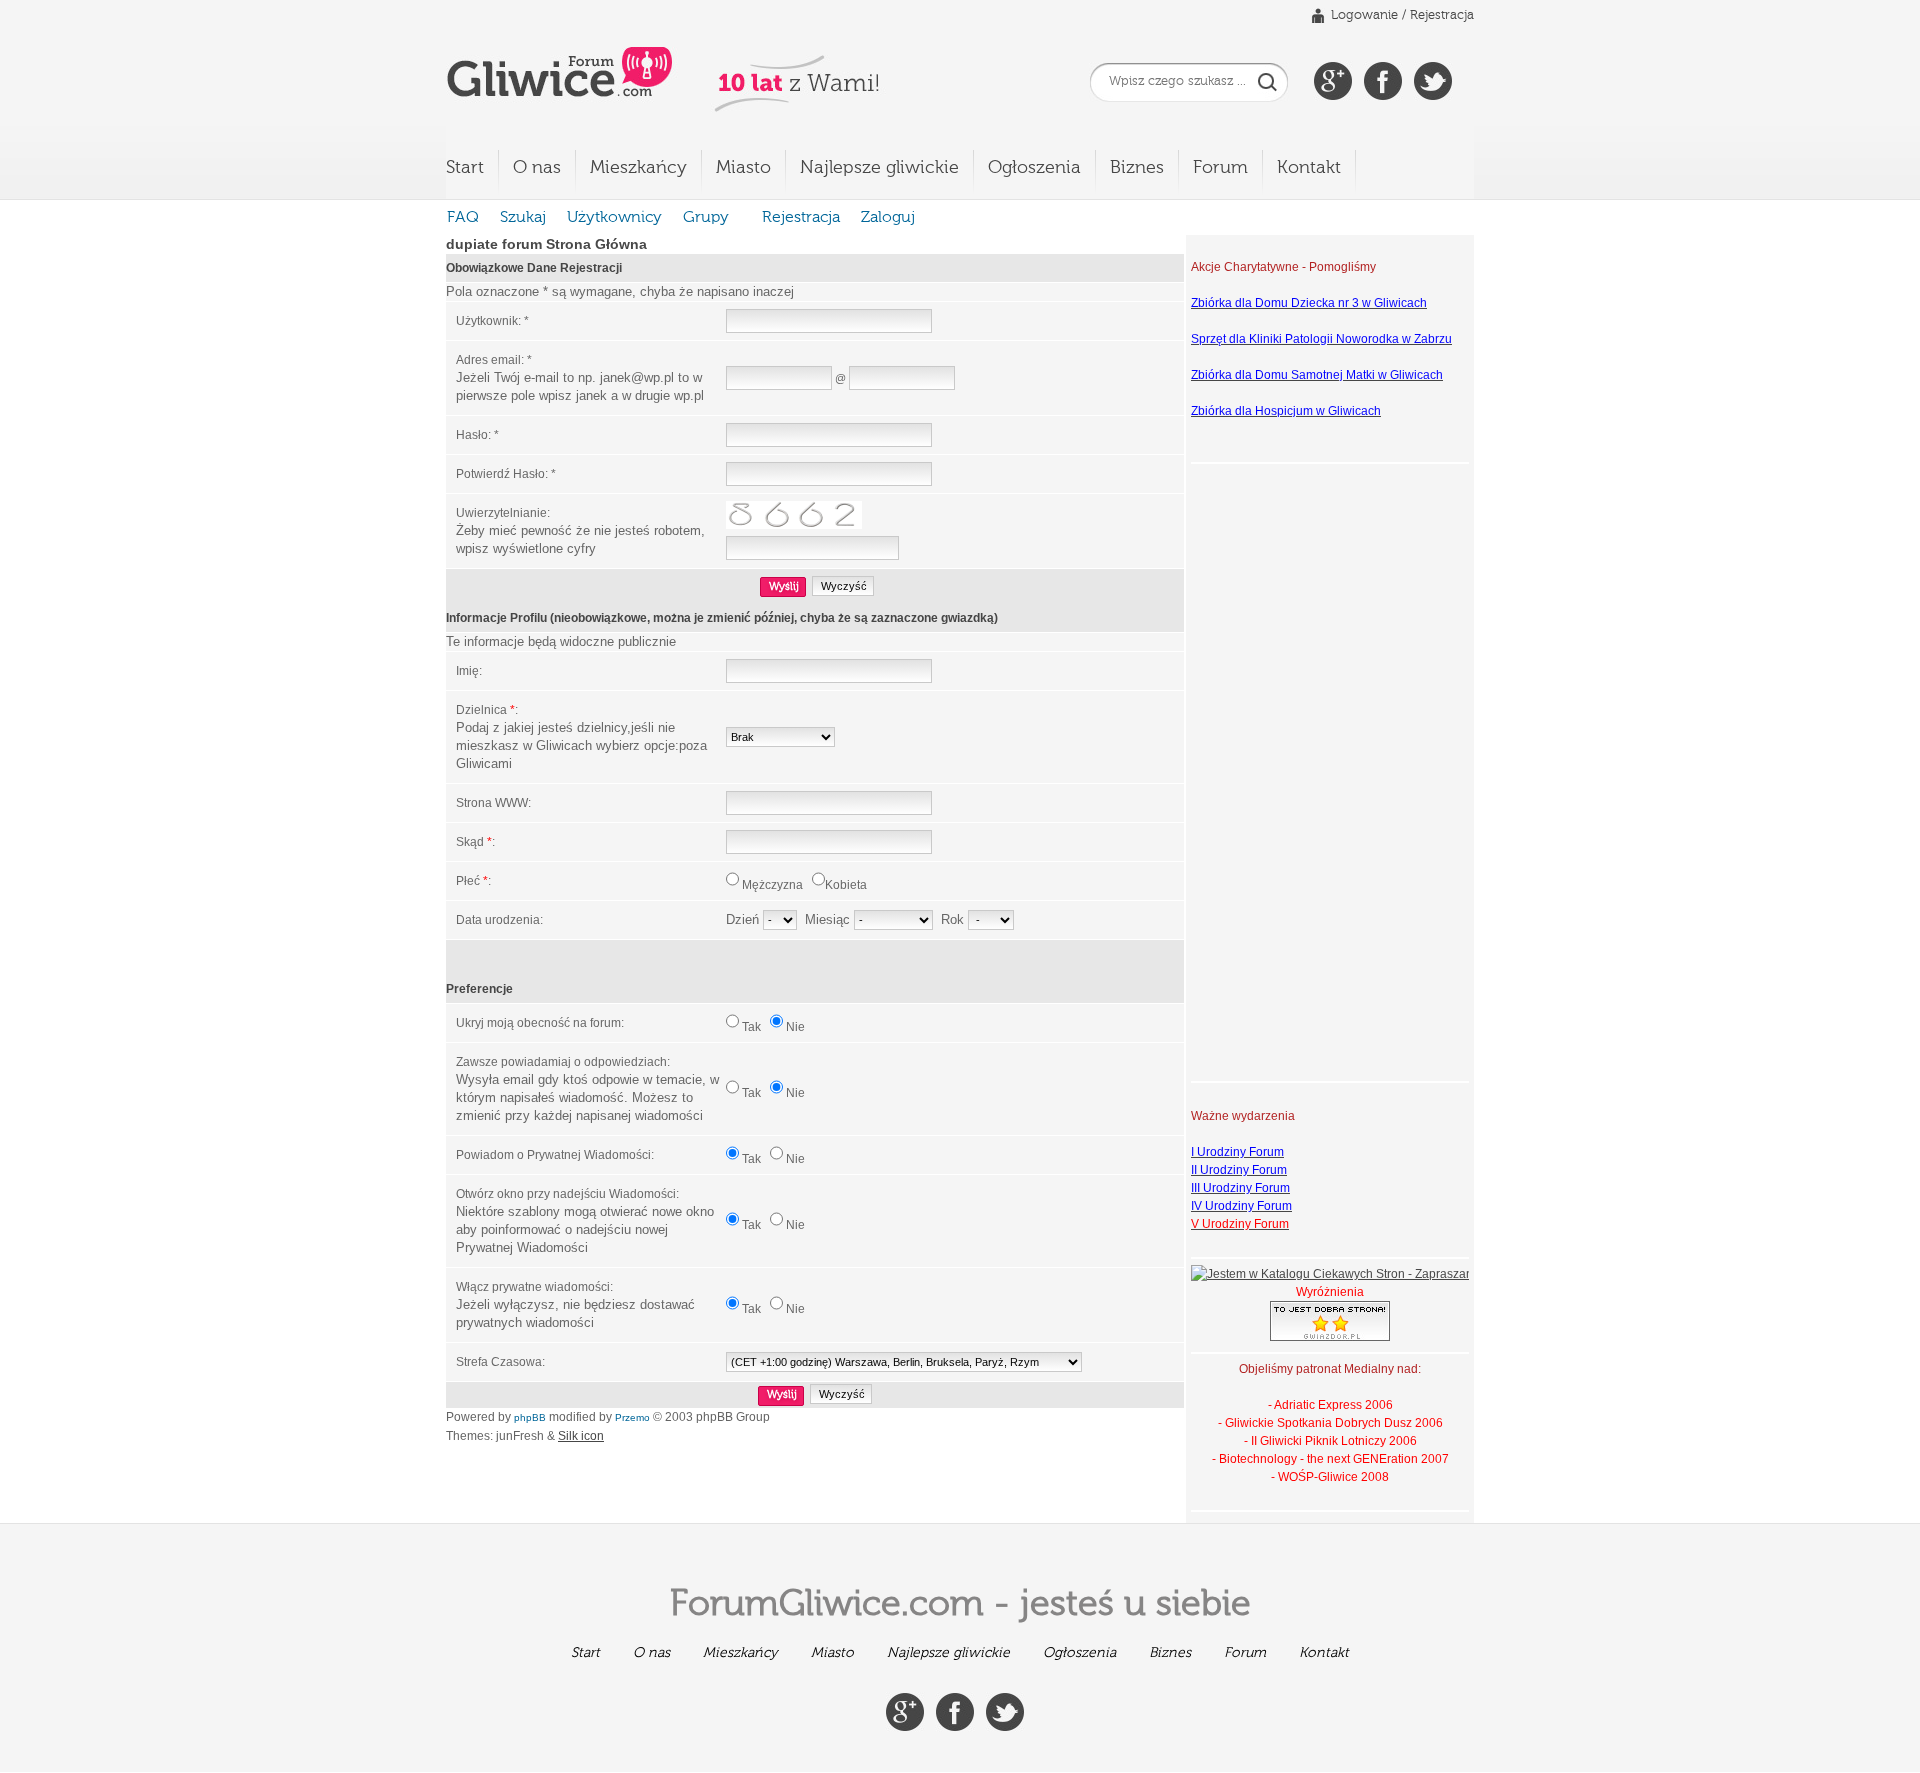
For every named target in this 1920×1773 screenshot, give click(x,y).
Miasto (743, 168)
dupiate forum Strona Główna (546, 244)
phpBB (530, 1417)
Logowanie (1364, 15)
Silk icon (581, 1436)
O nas (537, 168)
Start (465, 168)
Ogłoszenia (1034, 168)
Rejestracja (1442, 15)
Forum (1220, 168)
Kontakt (1309, 168)
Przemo (632, 1417)
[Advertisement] (1271, 770)
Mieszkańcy (638, 168)
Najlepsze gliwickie (879, 168)
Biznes (1137, 168)
